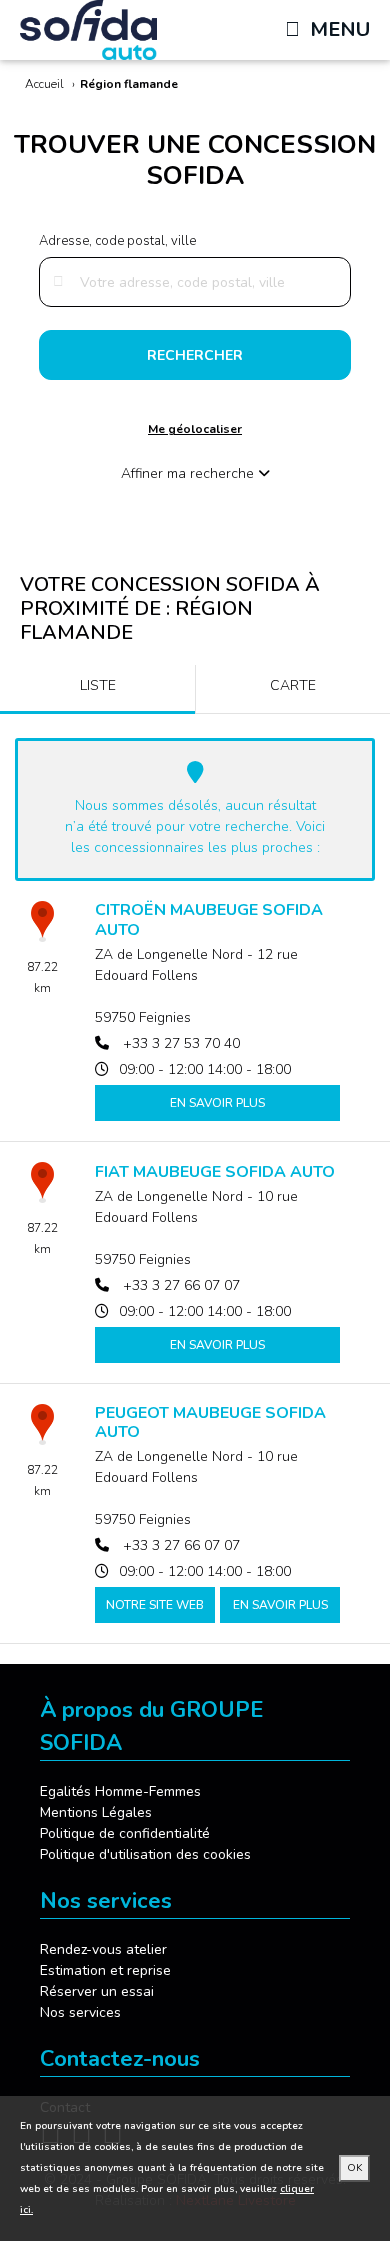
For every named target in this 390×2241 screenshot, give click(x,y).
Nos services (80, 2012)
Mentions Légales (96, 1812)
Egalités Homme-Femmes (120, 1791)
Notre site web (155, 1605)
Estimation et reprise (105, 1970)
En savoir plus (217, 1103)
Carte (293, 685)
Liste (98, 685)
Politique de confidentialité (125, 1833)
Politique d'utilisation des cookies (145, 1854)
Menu (340, 29)
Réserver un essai (97, 1991)
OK (354, 2168)
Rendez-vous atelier (103, 1949)
